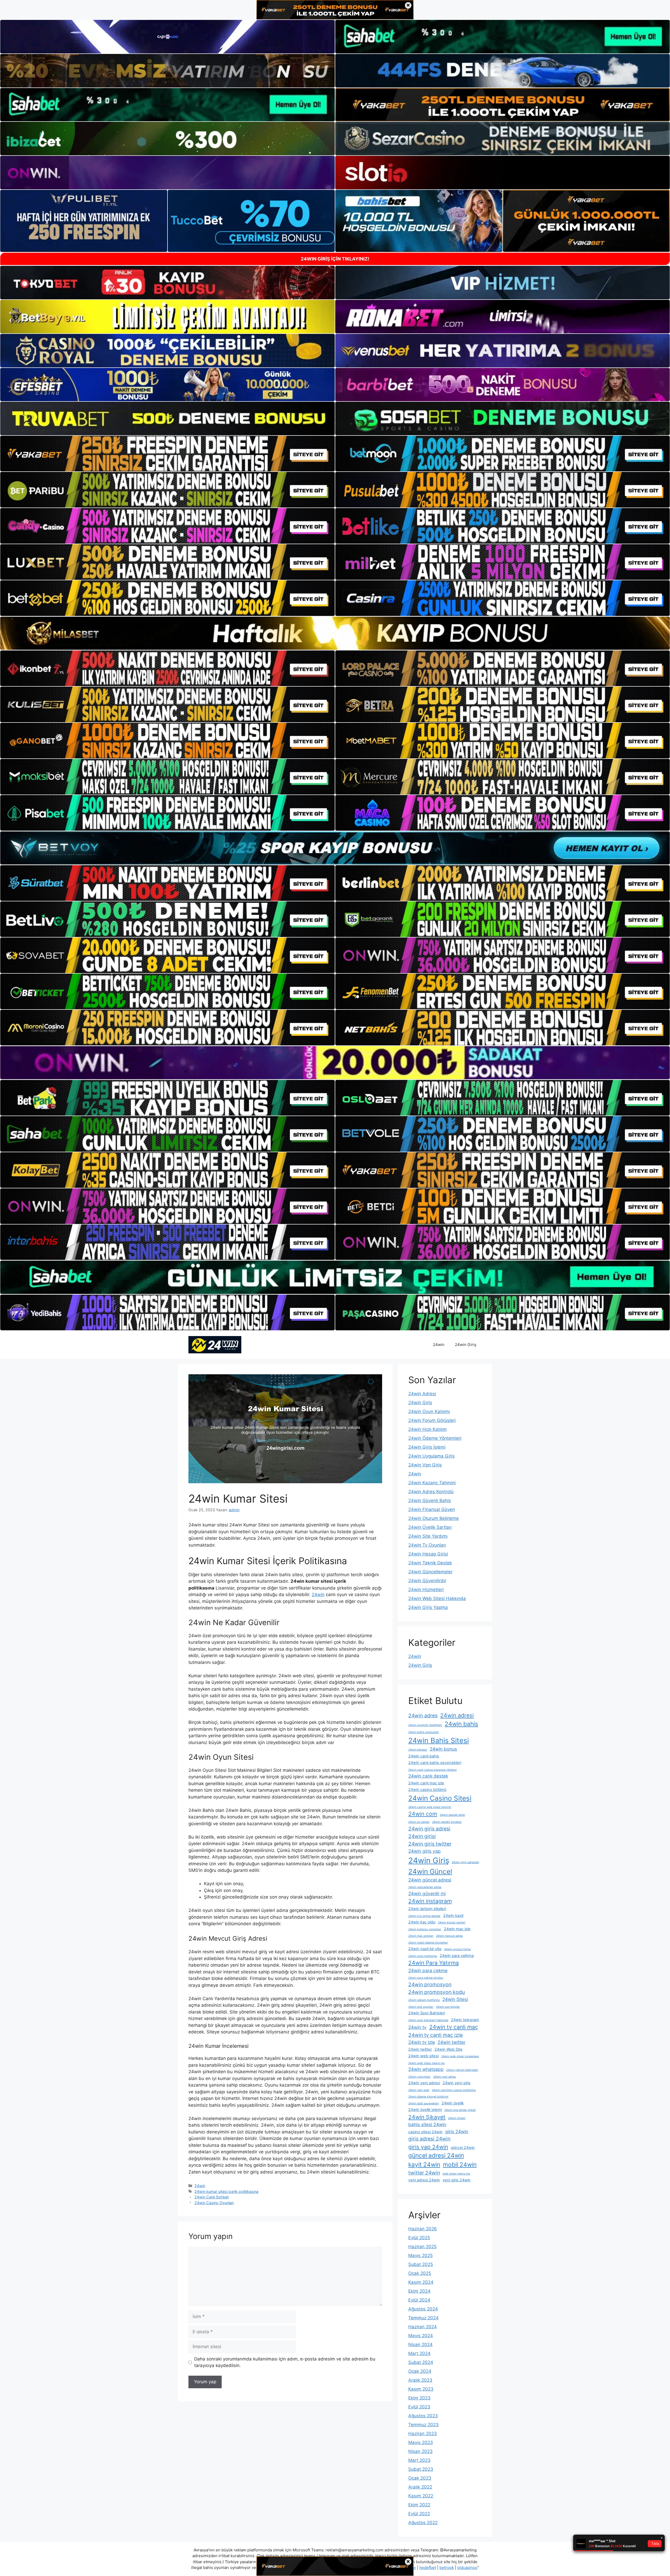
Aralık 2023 (420, 2380)
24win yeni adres (445, 2077)
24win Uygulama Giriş (431, 1456)
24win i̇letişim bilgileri (427, 1909)
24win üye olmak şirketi (460, 2110)
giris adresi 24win (429, 2139)
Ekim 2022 (419, 2505)
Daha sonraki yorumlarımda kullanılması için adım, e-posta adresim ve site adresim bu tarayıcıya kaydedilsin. (285, 2362)
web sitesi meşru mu (456, 2174)
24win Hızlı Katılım (428, 1429)
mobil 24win (460, 2164)
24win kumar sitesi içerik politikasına (226, 2191)
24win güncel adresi (430, 1880)
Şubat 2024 (421, 2362)
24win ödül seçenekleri (424, 2103)
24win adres (423, 1716)
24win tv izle (422, 2042)
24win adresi (457, 1715)
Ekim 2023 (419, 2398)
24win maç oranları (421, 1936)
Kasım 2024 (421, 2282)
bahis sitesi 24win (427, 2124)
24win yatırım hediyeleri (462, 2070)
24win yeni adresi (424, 2083)
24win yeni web (419, 2090)
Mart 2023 (419, 2460)
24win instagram (430, 1901)
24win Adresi (422, 1394)
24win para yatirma (457, 1956)
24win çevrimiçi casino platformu (454, 2090)
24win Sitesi (455, 1999)
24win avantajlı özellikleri (425, 1725)
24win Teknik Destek (430, 1563)
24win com (423, 1814)
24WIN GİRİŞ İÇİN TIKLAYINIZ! (335, 259)
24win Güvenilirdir (427, 1581)
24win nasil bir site (425, 1949)
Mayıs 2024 (421, 2336)
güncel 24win (463, 2148)
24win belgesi (418, 1750)
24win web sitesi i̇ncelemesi (460, 2056)
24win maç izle (457, 1929)
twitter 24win (424, 2173)
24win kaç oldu (422, 1922)
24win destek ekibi (452, 1815)
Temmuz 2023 (423, 2425)
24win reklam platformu (424, 2000)
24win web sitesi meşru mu (426, 2063)
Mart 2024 (419, 2353)
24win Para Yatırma (434, 1963)
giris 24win (457, 2131)
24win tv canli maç (454, 2027)
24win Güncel (430, 1871)
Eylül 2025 (419, 2238)
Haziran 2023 (423, 2434)
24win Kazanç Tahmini (432, 1483)
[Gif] (335, 633)
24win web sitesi (423, 2056)
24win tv (417, 2027)
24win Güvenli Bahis (430, 1501)
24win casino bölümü (427, 1790)
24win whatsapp (426, 2069)
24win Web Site (448, 2049)
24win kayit (453, 1916)
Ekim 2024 (419, 2291)
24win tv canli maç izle (435, 2035)
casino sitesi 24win (425, 2132)
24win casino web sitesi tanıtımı (430, 1807)
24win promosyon (430, 1984)
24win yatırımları (419, 2077)
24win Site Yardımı (428, 1536)
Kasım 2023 (421, 2389)
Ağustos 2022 (423, 2523)
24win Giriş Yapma (428, 1607)
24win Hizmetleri (426, 1590)
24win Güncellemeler (430, 1572)
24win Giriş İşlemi (427, 1447)
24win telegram (465, 2020)
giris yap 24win (428, 2147)
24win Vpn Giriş (425, 1465)
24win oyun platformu (423, 1956)
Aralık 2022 (420, 2487)
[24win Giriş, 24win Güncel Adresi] (215, 1344)
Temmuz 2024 (423, 2318)
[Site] (167, 454)
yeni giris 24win (457, 2180)
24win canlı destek (428, 1776)
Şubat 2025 (421, 2264)
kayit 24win (424, 2164)
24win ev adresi (419, 1822)
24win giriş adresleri (465, 1862)
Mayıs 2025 (420, 2255)
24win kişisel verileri (452, 1923)
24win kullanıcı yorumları (425, 1929)
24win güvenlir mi (427, 1893)
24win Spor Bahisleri (427, 2013)
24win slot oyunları (421, 2007)
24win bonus (443, 1749)
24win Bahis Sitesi (439, 1740)
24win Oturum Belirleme (434, 1518)
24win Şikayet (427, 2117)
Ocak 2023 (420, 2478)
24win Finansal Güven (432, 1509)
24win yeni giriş (457, 2083)
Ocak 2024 (420, 2371)
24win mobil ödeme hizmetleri (428, 1943)
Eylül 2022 (419, 2514)
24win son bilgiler (448, 2007)
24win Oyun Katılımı (429, 1411)
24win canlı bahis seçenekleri (435, 1763)
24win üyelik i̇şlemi (425, 2110)
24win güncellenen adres (425, 1887)
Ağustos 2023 (423, 2416)
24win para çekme (428, 1970)
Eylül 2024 (419, 2300)
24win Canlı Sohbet (212, 2197)
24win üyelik (453, 2103)
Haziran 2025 (422, 2247)
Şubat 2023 (421, 2469)
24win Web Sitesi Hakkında (437, 1598)
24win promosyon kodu (437, 1992)
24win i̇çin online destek (424, 1916)
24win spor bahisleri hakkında (428, 2020)
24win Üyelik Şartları (430, 1527)
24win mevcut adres (450, 1936)
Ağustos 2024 (423, 2309)
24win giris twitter (430, 1844)
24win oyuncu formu (457, 1949)
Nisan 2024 (420, 2345)
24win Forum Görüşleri (432, 1420)
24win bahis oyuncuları (424, 1732)
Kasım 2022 (421, 2496)
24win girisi (422, 1836)
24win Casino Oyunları (214, 2203)
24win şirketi (457, 2118)
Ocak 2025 (420, 2273)
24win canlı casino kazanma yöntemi (432, 1770)
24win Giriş (466, 1345)
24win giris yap (425, 1851)
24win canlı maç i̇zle (426, 1783)
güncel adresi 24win (436, 2155)
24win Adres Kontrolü (431, 1492)
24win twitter (451, 2042)
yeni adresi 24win (424, 2180)
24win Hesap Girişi (428, 1554)
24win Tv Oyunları (427, 1545)
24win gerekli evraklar (447, 1822)
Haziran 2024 (423, 2327)
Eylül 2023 (419, 2407)
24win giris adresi (429, 1829)
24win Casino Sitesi (440, 1798)
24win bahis (461, 1724)
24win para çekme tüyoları (426, 1978)
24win (439, 1345)
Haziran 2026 (423, 2229)
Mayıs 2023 (421, 2442)
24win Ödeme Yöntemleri (435, 1438)
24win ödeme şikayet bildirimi (428, 2097)
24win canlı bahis (424, 1756)
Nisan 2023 (420, 2451)
